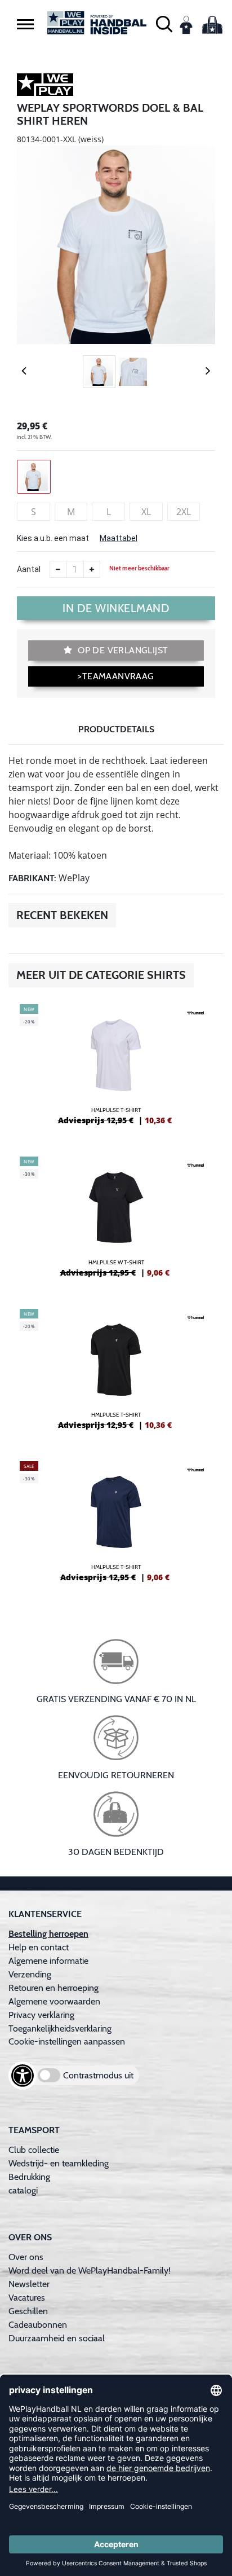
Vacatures (27, 2298)
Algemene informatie (48, 1961)
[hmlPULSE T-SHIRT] (116, 1069)
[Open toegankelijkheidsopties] (23, 2076)
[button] (25, 24)
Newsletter (29, 2284)
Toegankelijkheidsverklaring (60, 2028)
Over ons (26, 2257)
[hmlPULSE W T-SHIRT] (116, 1221)
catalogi (23, 2190)
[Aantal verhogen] (92, 569)
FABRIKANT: (32, 878)
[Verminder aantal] (58, 569)
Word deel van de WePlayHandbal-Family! (90, 2271)
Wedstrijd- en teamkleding (59, 2163)
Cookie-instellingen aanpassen (67, 2041)
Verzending (30, 1974)
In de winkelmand (116, 608)
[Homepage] (97, 23)
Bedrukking (29, 2177)
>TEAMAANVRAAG (116, 676)
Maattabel (119, 538)
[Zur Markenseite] (45, 86)
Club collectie (34, 2150)
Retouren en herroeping (53, 1988)
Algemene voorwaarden (54, 2001)
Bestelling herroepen (48, 1934)
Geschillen (28, 2311)
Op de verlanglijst (122, 650)
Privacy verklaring (41, 2015)
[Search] (164, 23)
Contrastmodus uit (98, 2075)
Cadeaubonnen (38, 2325)
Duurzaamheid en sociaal (57, 2338)
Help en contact (39, 1947)
